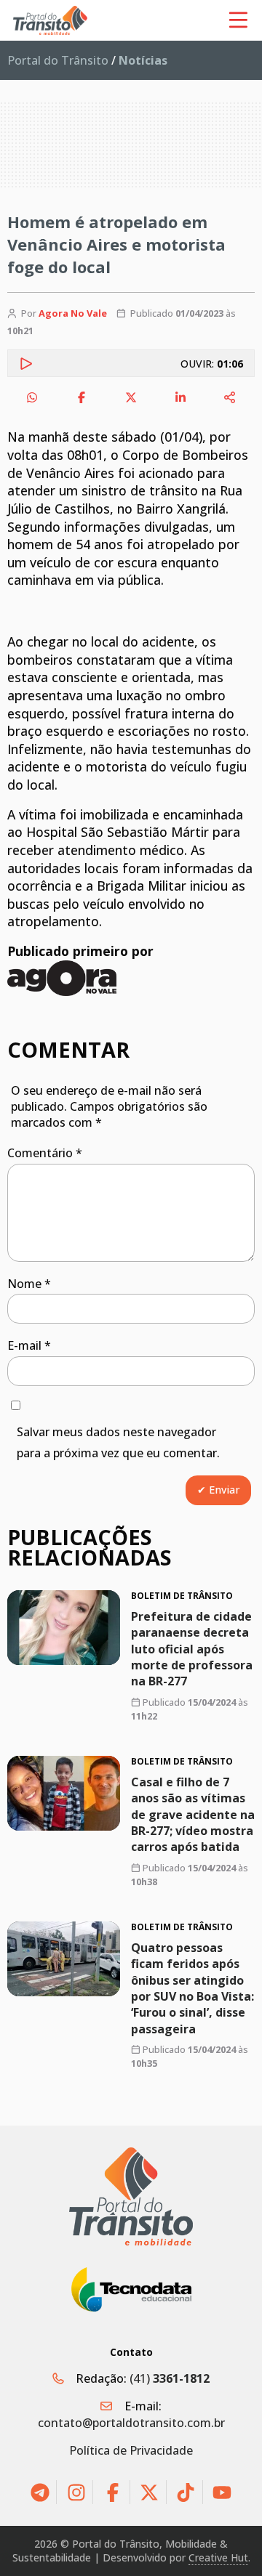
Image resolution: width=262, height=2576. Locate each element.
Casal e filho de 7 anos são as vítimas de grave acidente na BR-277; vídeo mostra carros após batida (193, 1815)
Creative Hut (218, 2557)
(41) (170, 2378)
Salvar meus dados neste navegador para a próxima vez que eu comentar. (118, 1442)
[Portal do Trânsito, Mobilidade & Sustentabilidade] (131, 2196)
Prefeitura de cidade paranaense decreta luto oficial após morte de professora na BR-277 (192, 1649)
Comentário (45, 1153)
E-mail (29, 1345)
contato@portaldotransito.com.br (131, 2423)
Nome (29, 1284)
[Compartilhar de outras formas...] (230, 397)
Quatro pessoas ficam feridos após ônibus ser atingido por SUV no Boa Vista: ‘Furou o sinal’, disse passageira (192, 1988)
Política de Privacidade (131, 2450)
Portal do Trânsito (58, 60)
